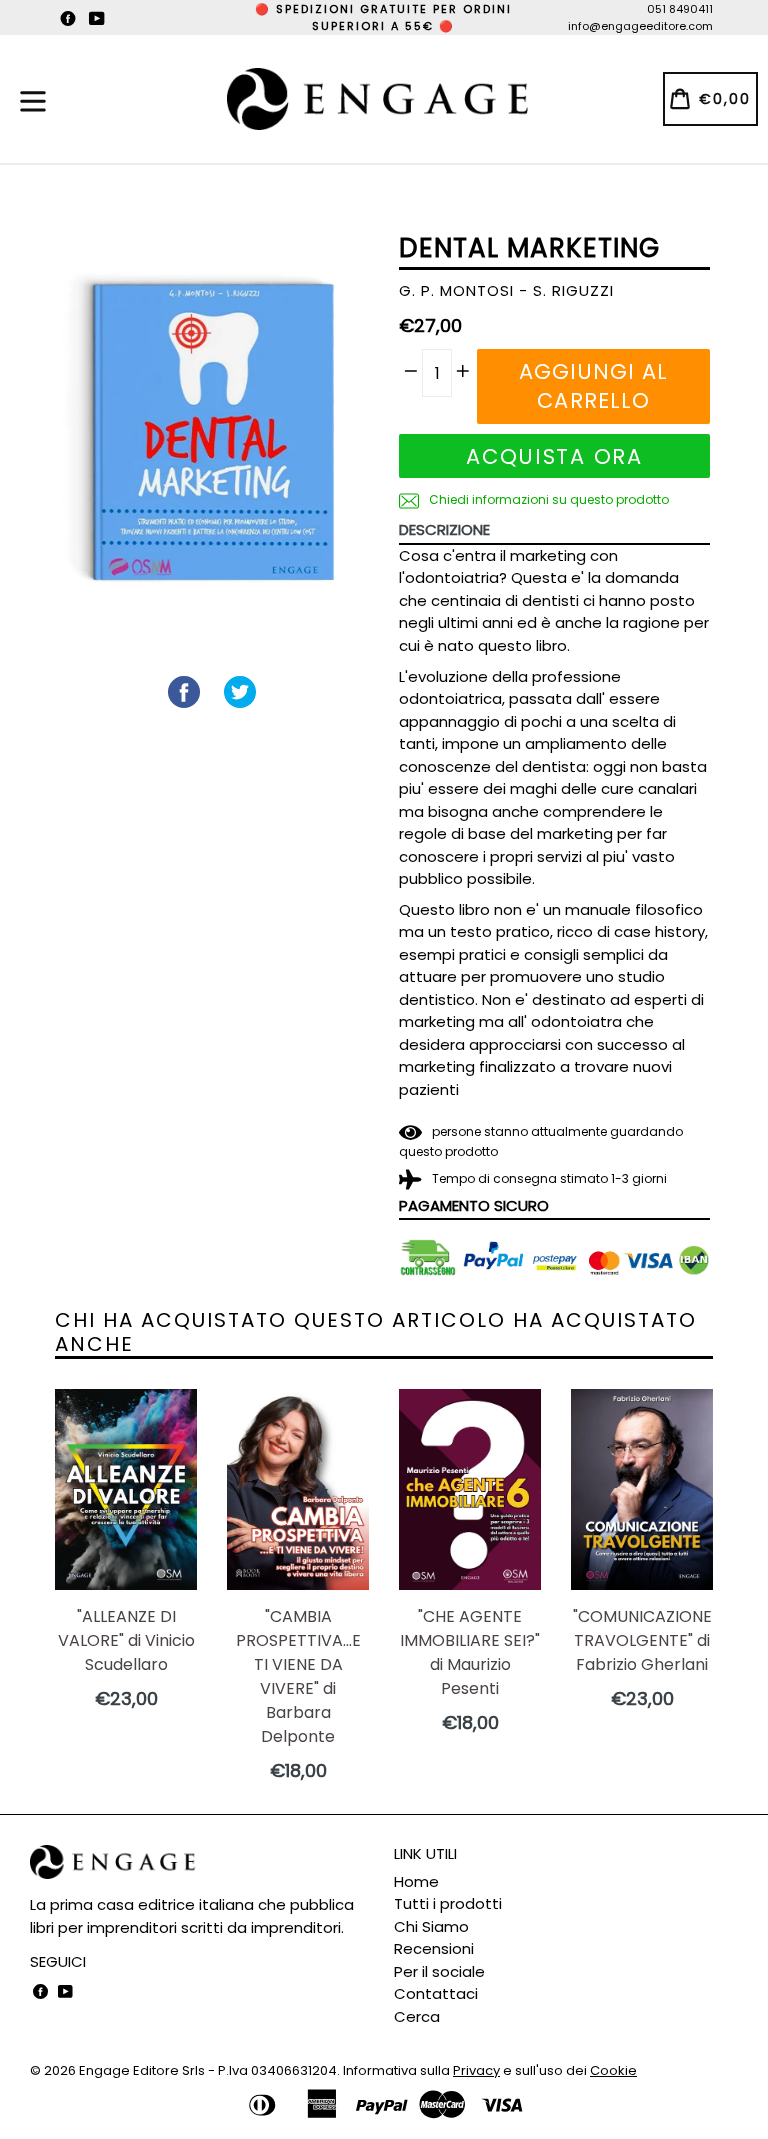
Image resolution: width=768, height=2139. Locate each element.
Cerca (417, 2016)
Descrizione (444, 529)
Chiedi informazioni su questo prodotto (547, 499)
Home (416, 1881)
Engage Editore (129, 2070)
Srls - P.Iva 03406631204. (262, 2070)
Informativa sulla (421, 2070)
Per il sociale (439, 1971)
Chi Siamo (431, 1926)
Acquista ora (554, 456)
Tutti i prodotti (448, 1903)
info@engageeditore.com (640, 26)
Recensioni (434, 1948)
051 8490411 (680, 9)
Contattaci (436, 1993)
